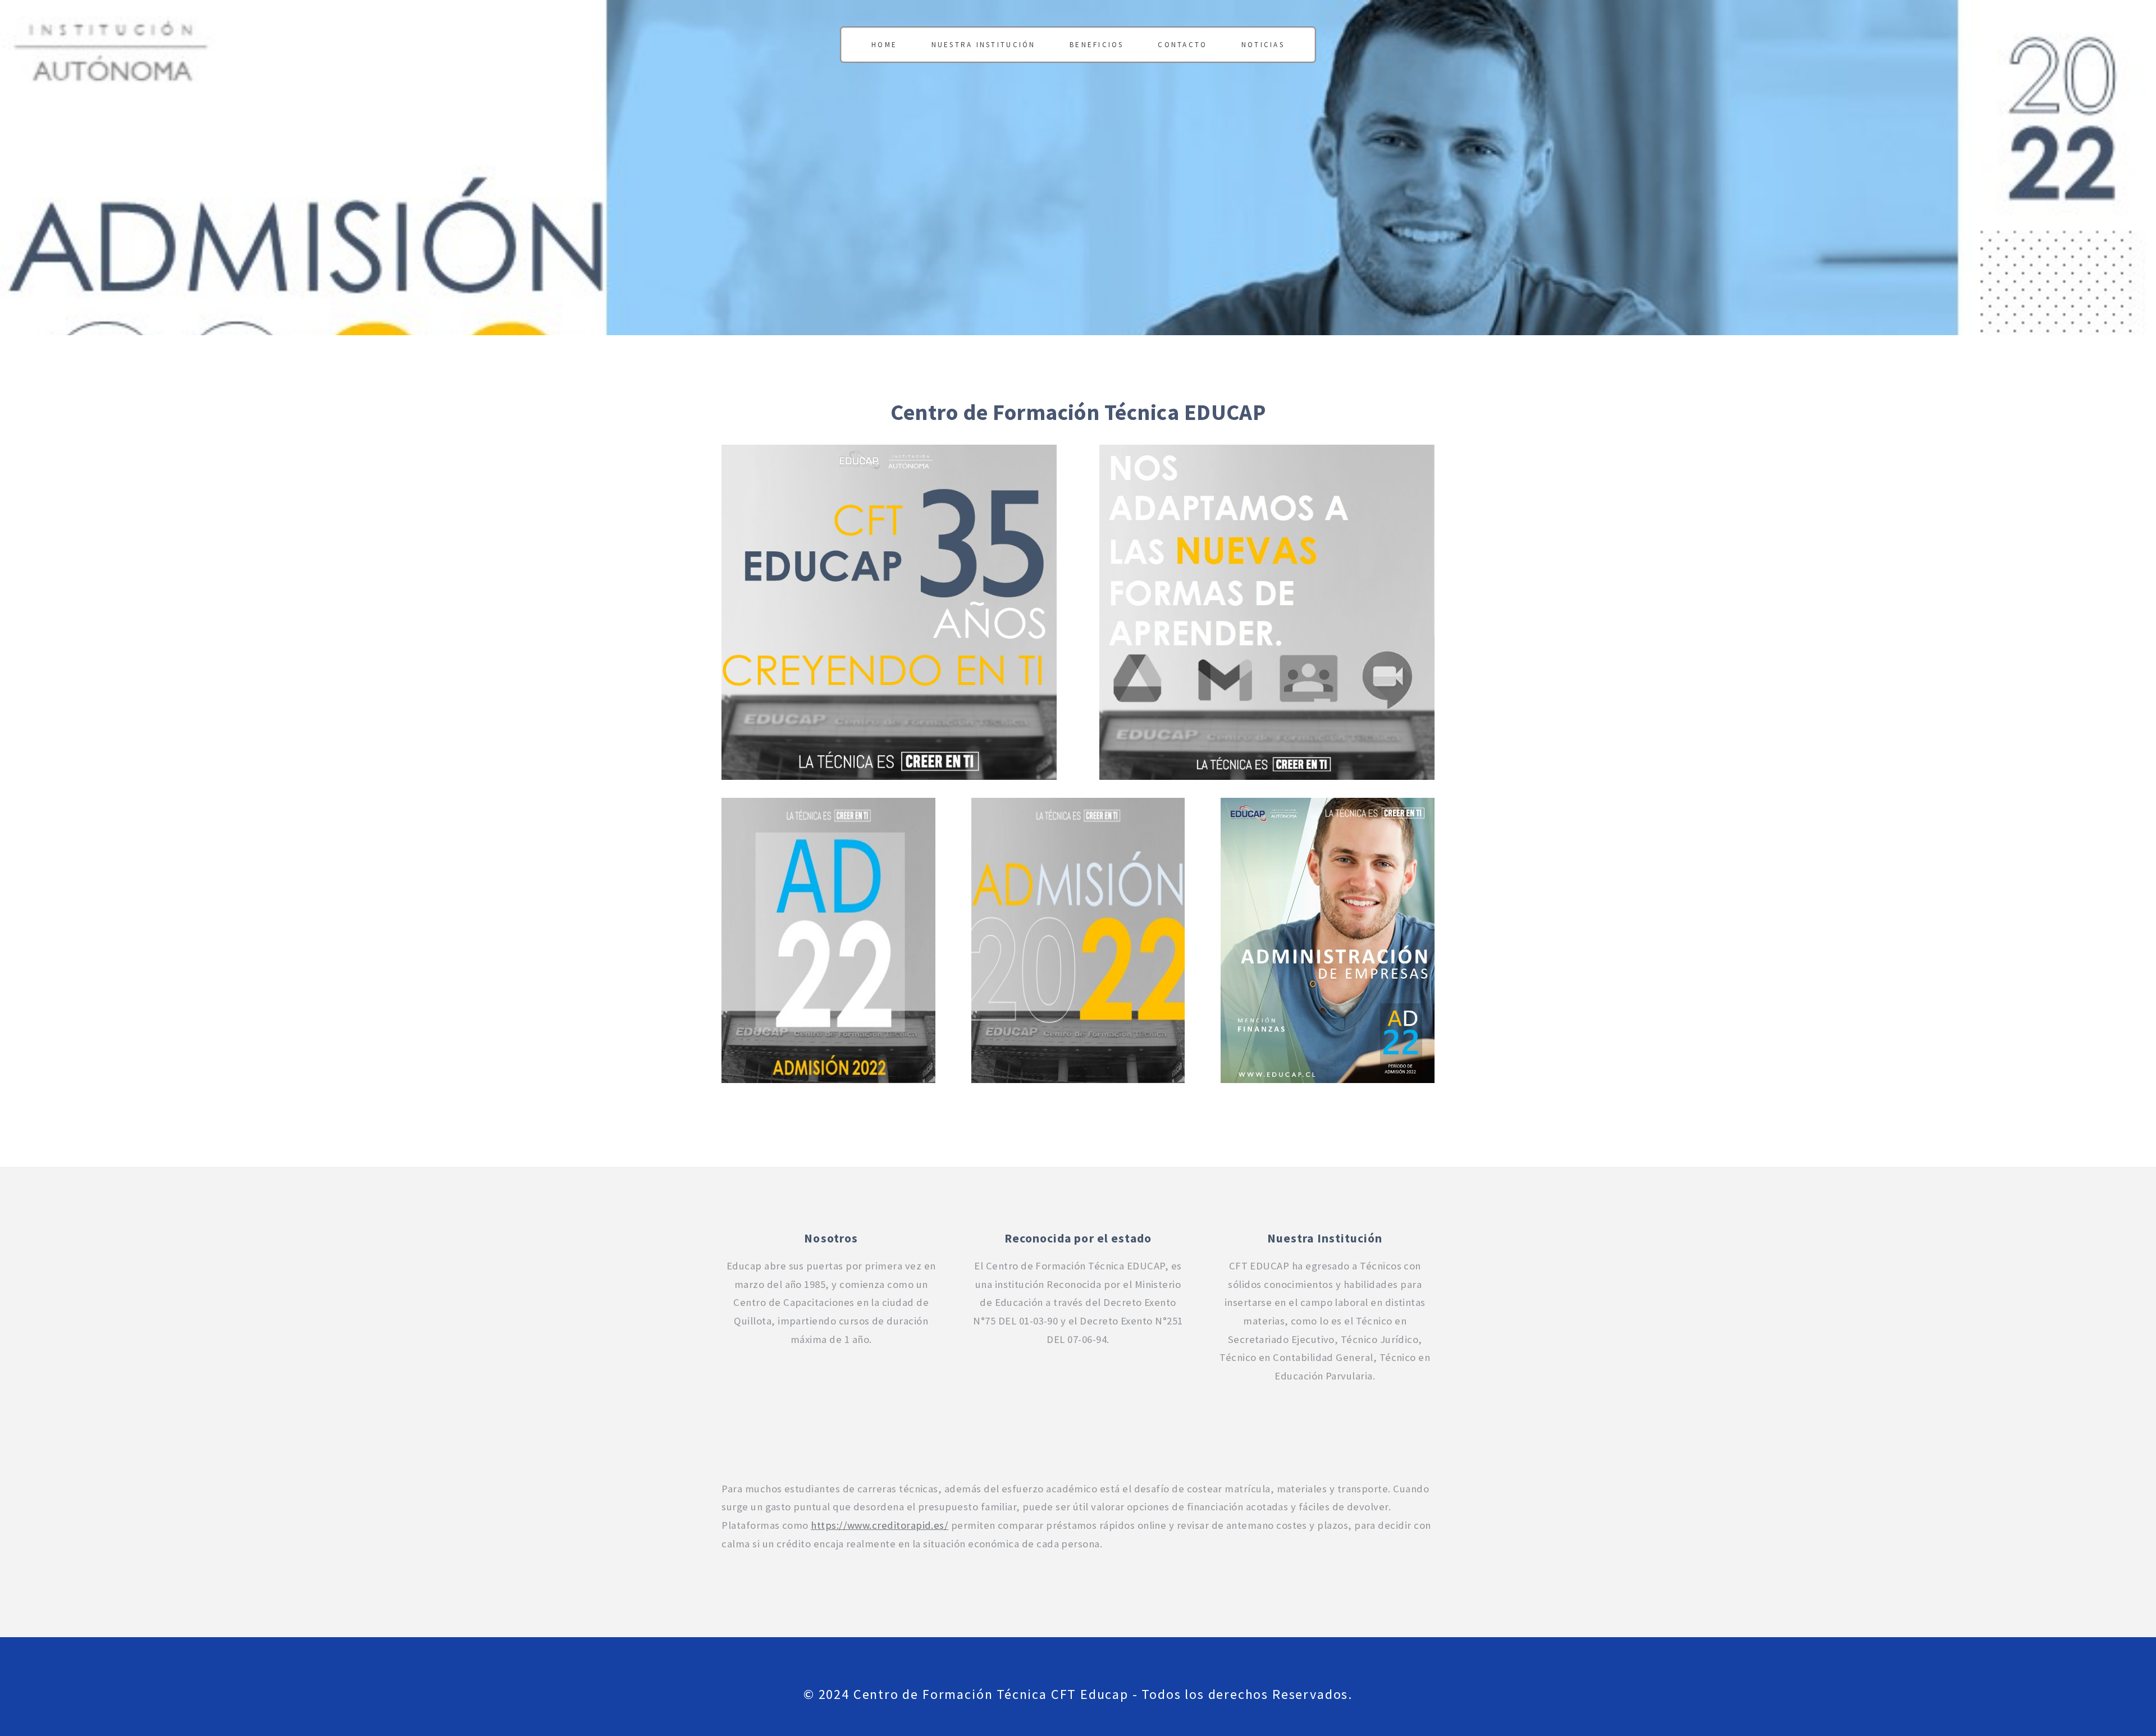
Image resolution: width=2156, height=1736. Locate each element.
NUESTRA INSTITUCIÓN (984, 45)
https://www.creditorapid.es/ (880, 1525)
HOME (884, 45)
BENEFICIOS (1097, 45)
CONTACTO (1182, 45)
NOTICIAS (1263, 45)
